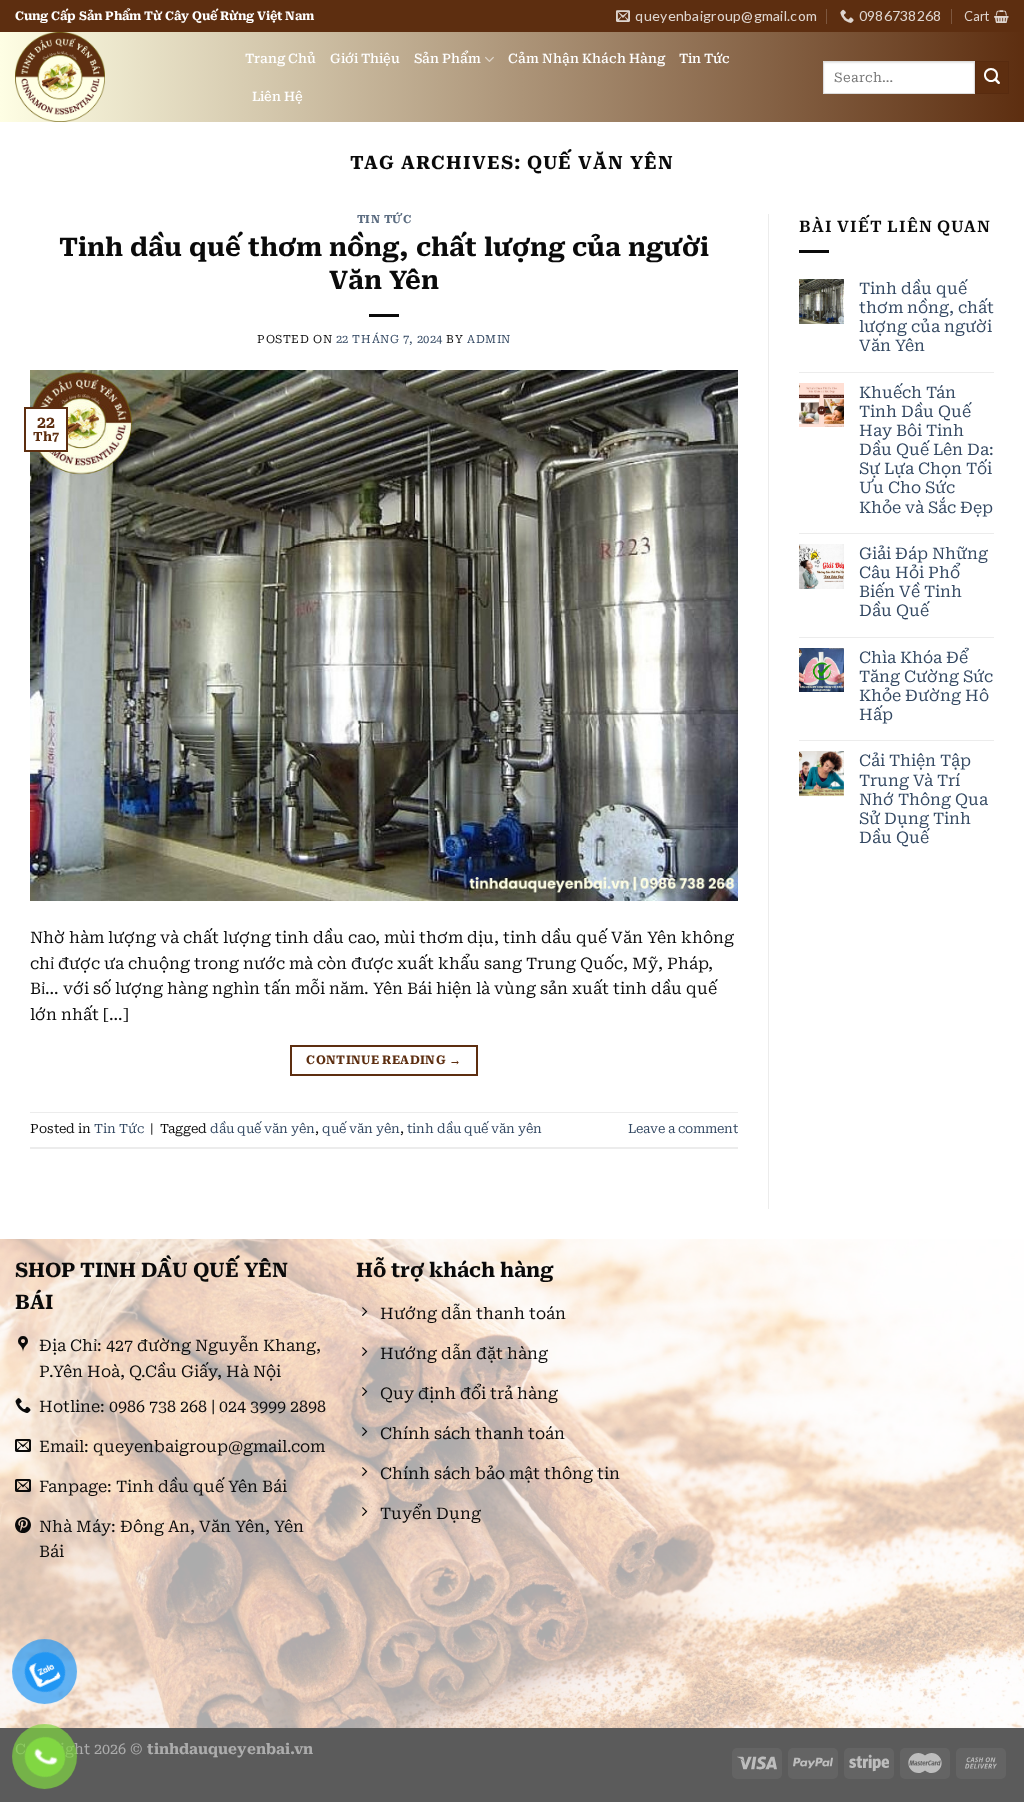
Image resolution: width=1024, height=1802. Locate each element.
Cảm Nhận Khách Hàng (586, 58)
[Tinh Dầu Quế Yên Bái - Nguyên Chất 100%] (115, 77)
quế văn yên (361, 1128)
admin (489, 339)
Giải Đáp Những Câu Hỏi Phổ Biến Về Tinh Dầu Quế (923, 582)
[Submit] (992, 78)
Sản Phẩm (447, 58)
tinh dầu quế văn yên (474, 1128)
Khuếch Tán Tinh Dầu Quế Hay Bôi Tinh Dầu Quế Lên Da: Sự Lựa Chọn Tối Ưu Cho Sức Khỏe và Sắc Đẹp (926, 450)
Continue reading (384, 1060)
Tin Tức (704, 58)
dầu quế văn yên (262, 1128)
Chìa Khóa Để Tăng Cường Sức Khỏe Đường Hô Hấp (926, 686)
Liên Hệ (277, 96)
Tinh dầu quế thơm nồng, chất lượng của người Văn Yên (926, 317)
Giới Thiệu (365, 58)
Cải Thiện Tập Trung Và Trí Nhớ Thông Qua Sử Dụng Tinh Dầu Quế (923, 799)
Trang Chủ (280, 58)
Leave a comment (683, 1128)
